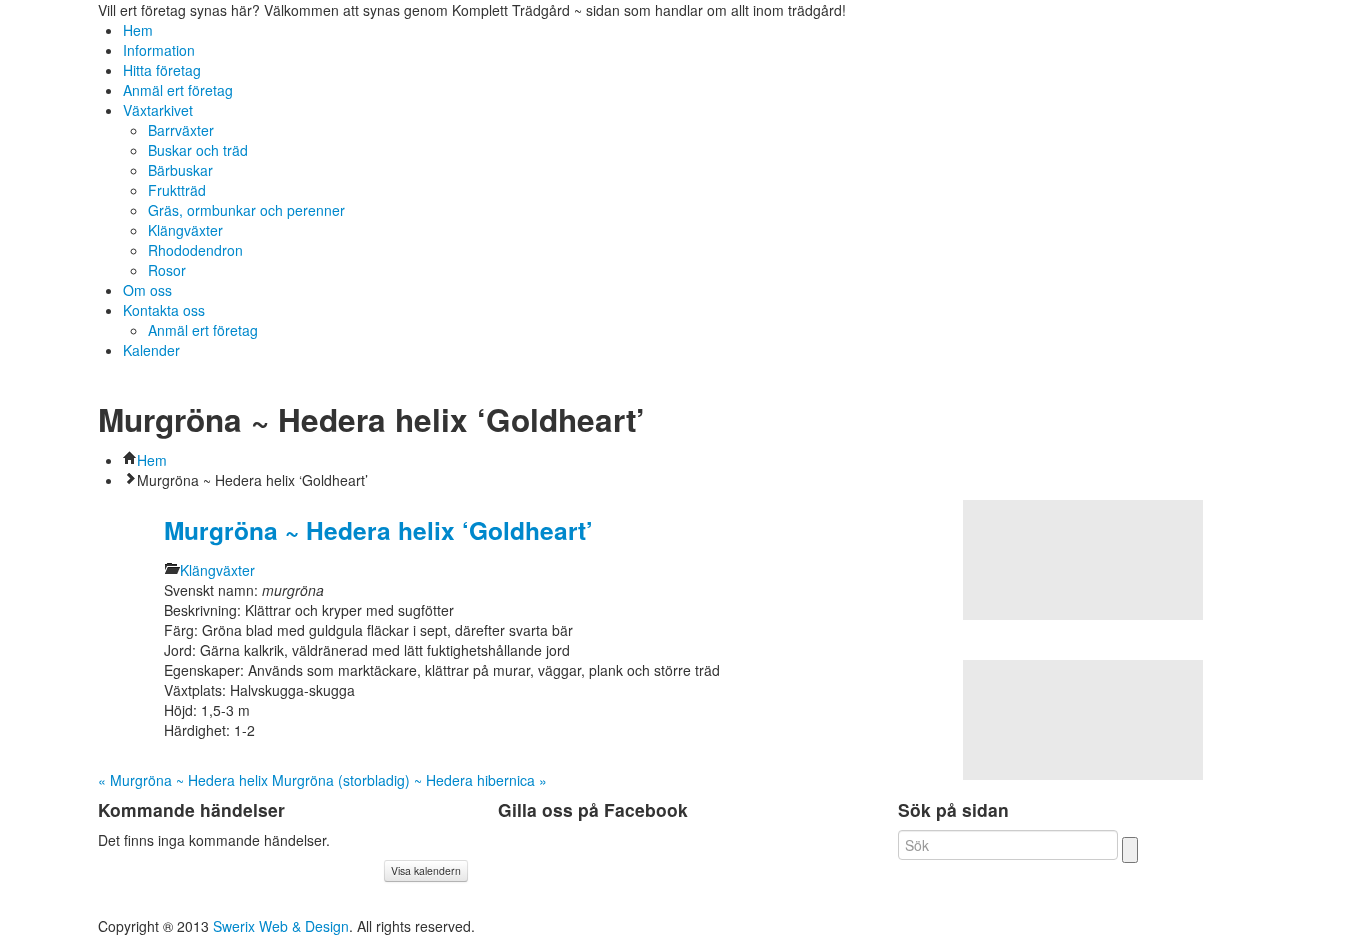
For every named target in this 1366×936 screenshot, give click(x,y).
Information (159, 50)
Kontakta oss (164, 310)
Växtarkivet (158, 110)
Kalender (151, 350)
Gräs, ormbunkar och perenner (246, 210)
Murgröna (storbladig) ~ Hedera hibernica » (409, 780)
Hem (138, 30)
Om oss (147, 290)
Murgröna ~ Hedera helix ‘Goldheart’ (378, 530)
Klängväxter (185, 230)
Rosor (167, 270)
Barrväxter (181, 130)
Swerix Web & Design (281, 926)
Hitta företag (162, 70)
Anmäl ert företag (178, 90)
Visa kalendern (426, 870)
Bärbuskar (180, 170)
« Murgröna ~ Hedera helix (183, 780)
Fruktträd (177, 190)
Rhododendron (195, 250)
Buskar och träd (198, 150)
